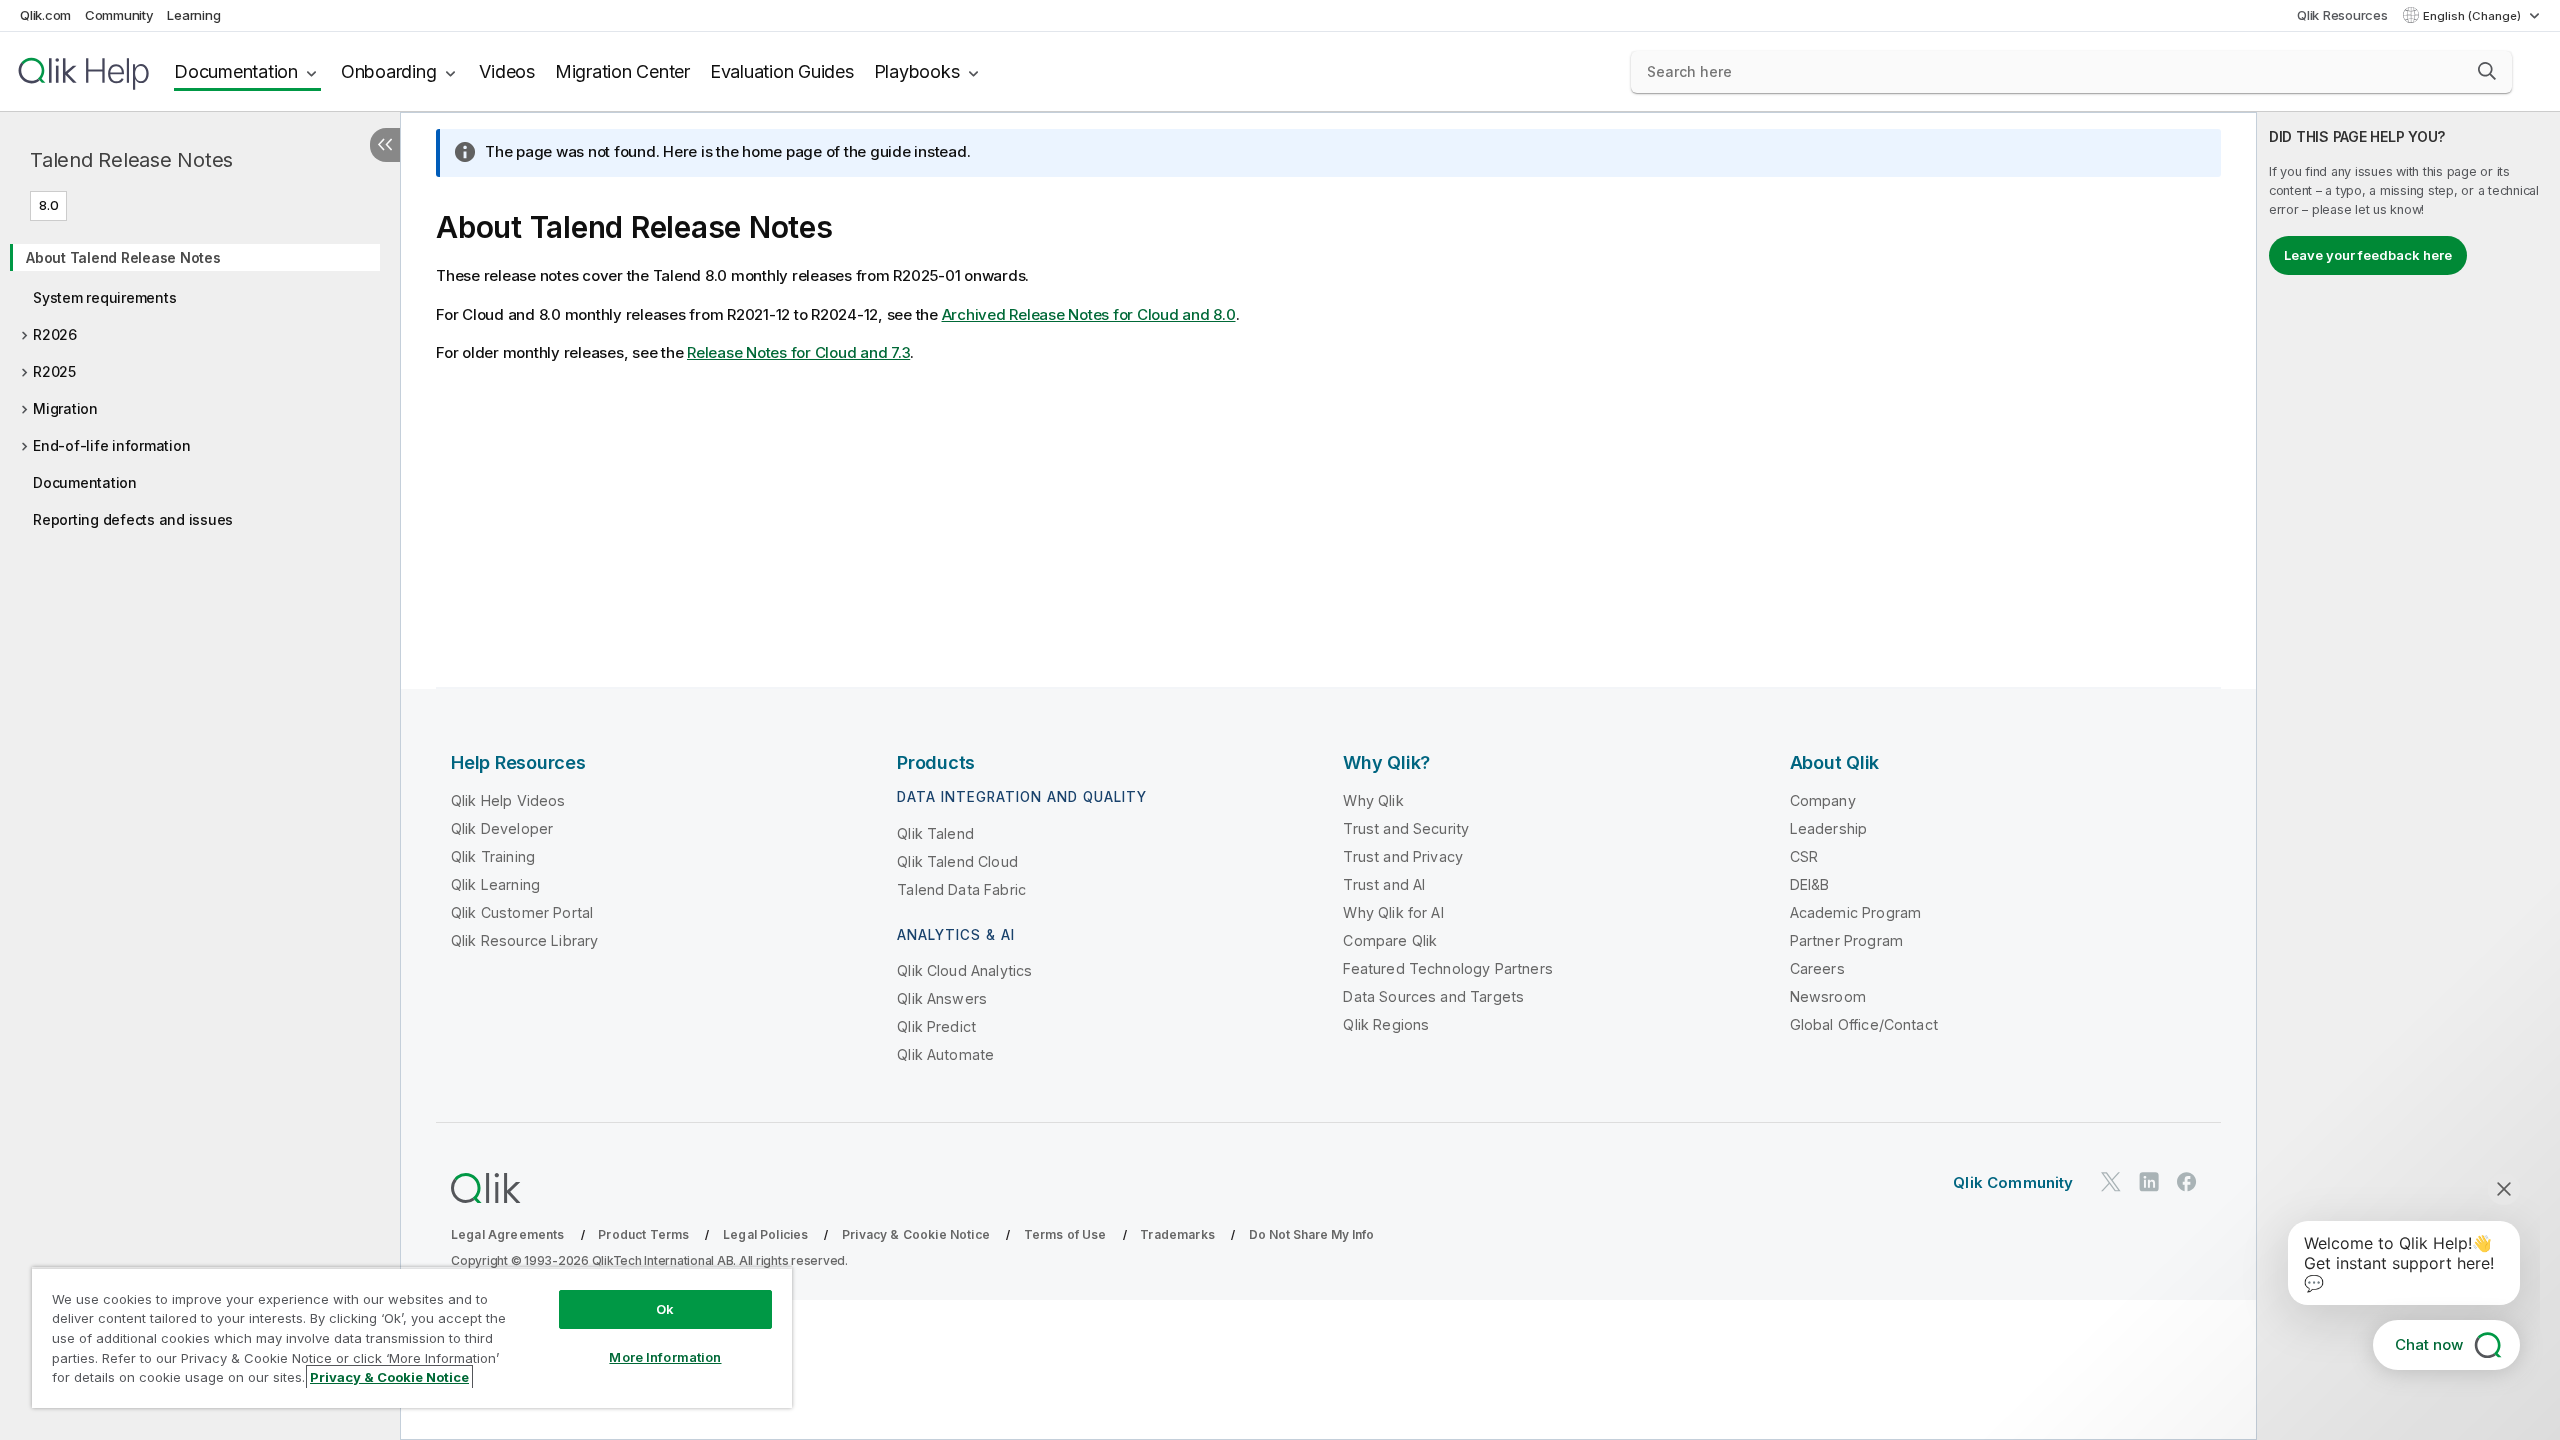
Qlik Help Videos (508, 800)
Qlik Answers (942, 998)
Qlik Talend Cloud (957, 861)
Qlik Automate (945, 1054)
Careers (1817, 968)
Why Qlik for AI (1393, 912)
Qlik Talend (935, 833)
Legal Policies (765, 1234)
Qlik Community (2013, 1182)
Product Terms (643, 1234)
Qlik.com (45, 15)
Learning (193, 15)
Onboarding (389, 71)
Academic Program (1856, 912)
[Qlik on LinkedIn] (2149, 1181)
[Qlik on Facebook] (2187, 1181)
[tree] (200, 382)
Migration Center (622, 71)
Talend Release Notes (131, 160)
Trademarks (1177, 1234)
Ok (665, 1309)
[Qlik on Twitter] (2111, 1181)
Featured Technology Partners (1447, 968)
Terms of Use (1065, 1234)
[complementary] (2408, 776)
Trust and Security (1406, 828)
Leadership (1829, 828)
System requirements (104, 297)
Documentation (236, 71)
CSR (1804, 856)
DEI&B (1810, 884)
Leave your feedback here (2368, 255)
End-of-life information (111, 445)
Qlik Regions (1386, 1024)
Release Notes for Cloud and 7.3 (798, 352)
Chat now (2429, 1344)
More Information (665, 1357)
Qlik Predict (936, 1026)
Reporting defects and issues (133, 519)
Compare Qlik (1390, 940)
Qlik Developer (502, 828)
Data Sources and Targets (1433, 996)
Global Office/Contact (1864, 1024)
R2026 (55, 334)
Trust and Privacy (1403, 856)
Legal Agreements (508, 1234)
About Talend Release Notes (123, 257)
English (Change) (2473, 16)
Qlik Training (493, 856)
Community (119, 15)
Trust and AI (1384, 884)
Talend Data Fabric (961, 889)
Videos (507, 71)
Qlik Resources (2342, 15)
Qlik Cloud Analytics (964, 970)
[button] (2487, 71)
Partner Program (1846, 940)
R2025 (54, 371)
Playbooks (917, 71)
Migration (65, 408)
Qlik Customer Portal (522, 912)
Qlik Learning (495, 884)
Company (1823, 800)
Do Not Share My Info (1311, 1234)
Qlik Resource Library (524, 940)
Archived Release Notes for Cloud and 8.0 (1089, 314)
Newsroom (1828, 996)
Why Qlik (1373, 800)
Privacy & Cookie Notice (916, 1234)
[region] (412, 1337)
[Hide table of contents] (385, 145)
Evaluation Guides (782, 71)
